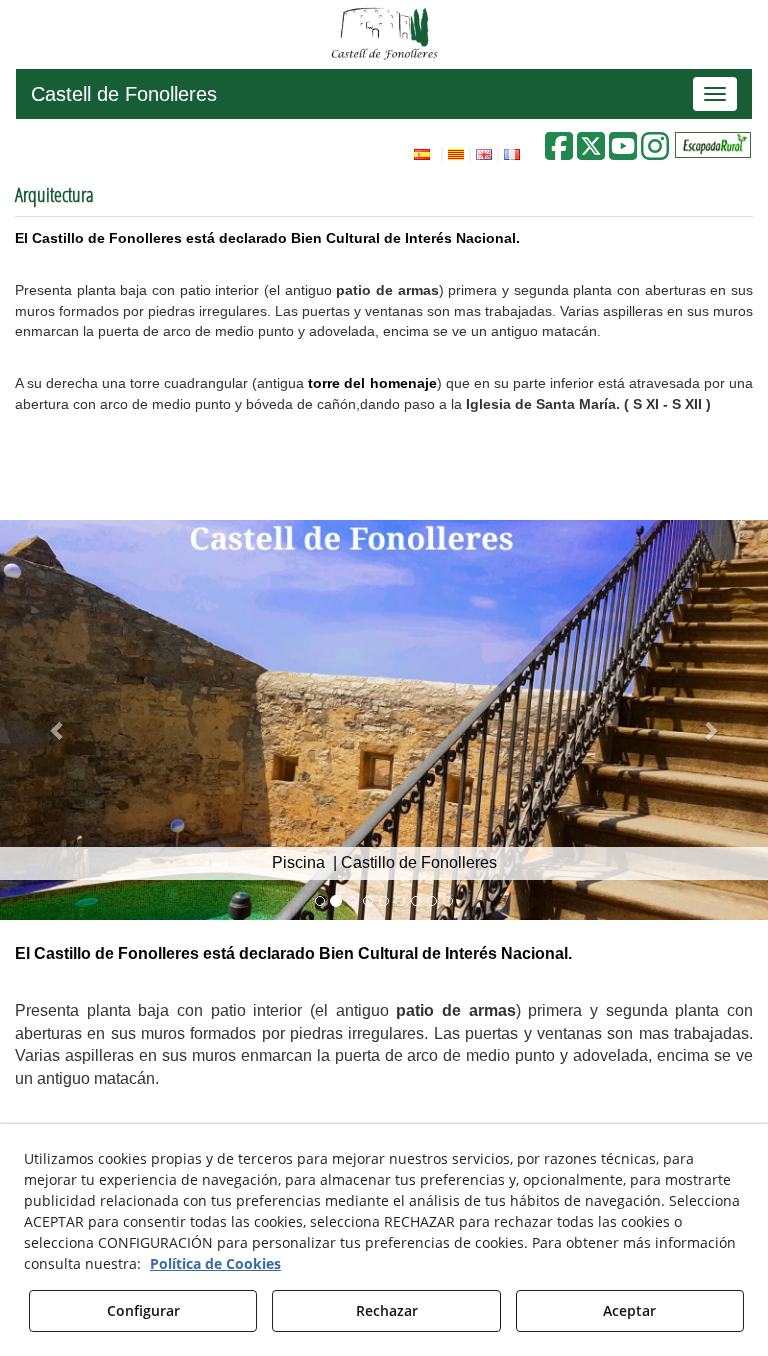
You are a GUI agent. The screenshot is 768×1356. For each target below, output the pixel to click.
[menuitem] (464, 152)
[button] (591, 152)
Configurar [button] (143, 1310)
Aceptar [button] (629, 1310)
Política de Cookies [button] (215, 1263)
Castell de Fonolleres (124, 94)
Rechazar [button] (387, 1310)
